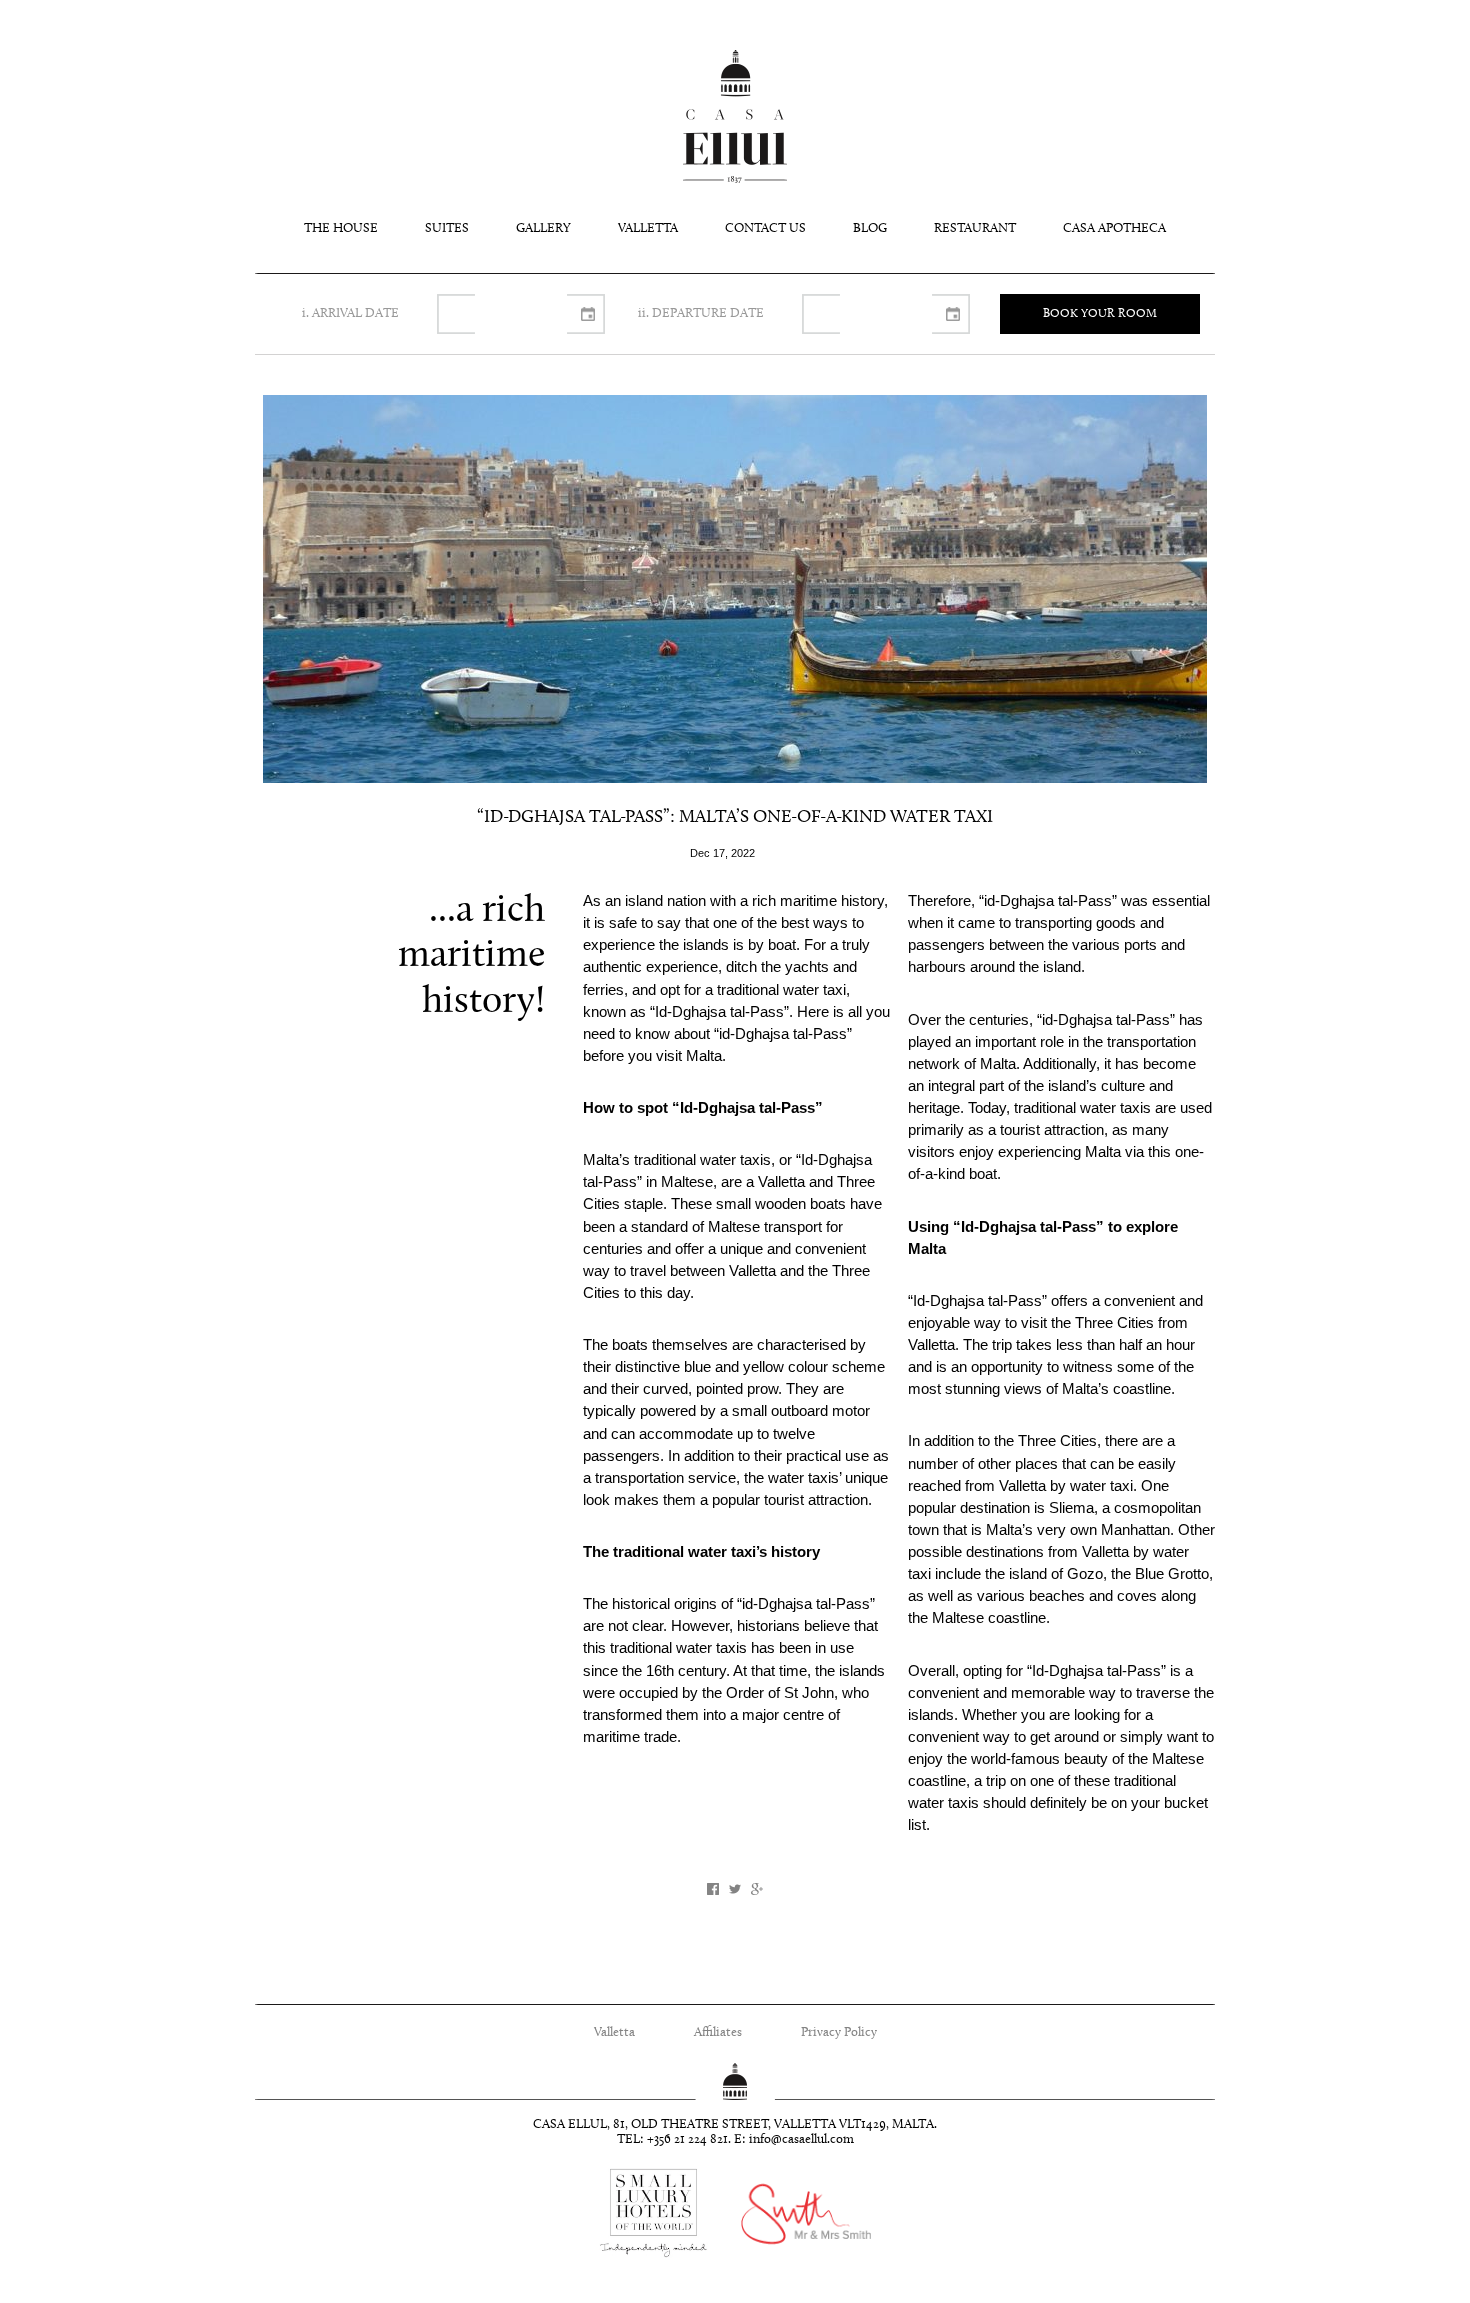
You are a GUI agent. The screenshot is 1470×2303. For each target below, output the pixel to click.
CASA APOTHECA (1114, 228)
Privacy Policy (839, 2032)
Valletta (614, 2032)
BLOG (870, 228)
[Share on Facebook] (713, 1889)
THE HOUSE (341, 228)
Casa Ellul (735, 116)
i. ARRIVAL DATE (350, 313)
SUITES (447, 228)
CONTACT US (765, 228)
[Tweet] (735, 1889)
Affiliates (718, 2032)
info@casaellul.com (801, 2140)
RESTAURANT (975, 228)
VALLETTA (648, 228)
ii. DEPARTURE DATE (701, 313)
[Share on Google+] (757, 1889)
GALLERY (543, 228)
